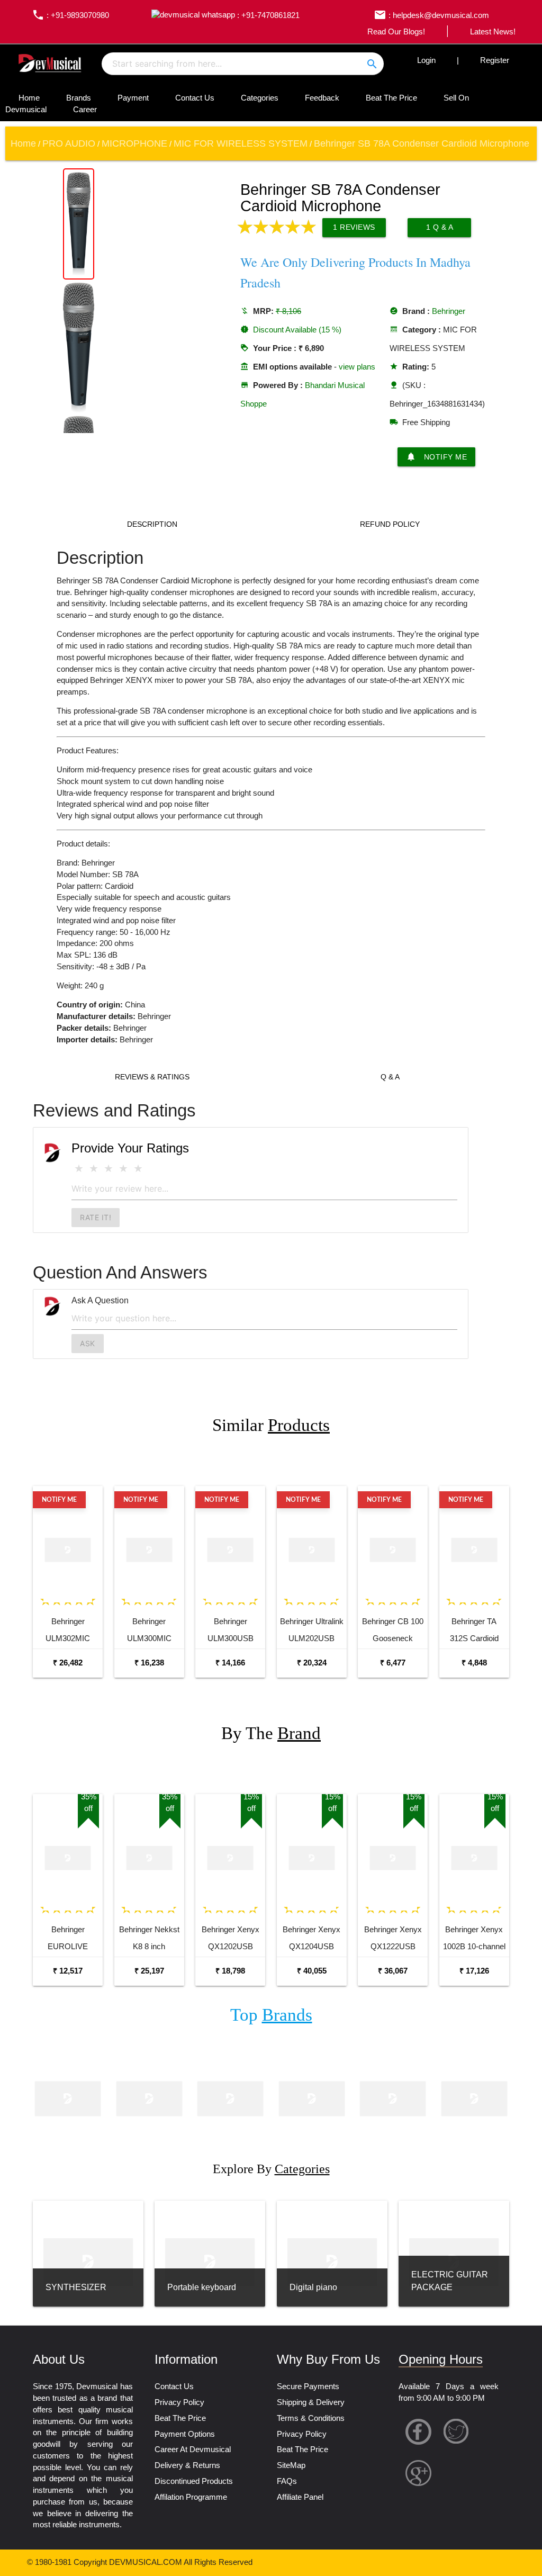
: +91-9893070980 (70, 15)
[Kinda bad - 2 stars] (94, 1169)
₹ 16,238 (149, 1663)
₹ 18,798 (230, 1971)
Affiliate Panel (300, 2497)
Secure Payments (308, 2386)
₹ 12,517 (68, 1971)
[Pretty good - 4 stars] (123, 1169)
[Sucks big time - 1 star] (79, 1169)
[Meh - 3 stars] (109, 1169)
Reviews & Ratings (152, 1077)
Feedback (322, 98)
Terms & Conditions (311, 2418)
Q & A (390, 1077)
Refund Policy (390, 524)
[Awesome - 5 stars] (138, 1169)
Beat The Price (391, 98)
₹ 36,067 (393, 1971)
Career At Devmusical (193, 2449)
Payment (133, 98)
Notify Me (437, 457)
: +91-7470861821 (267, 15)
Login (426, 60)
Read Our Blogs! (396, 32)
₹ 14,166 (230, 1663)
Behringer (449, 311)
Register (495, 60)
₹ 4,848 (474, 1663)
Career (85, 110)
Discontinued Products (194, 2481)
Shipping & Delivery (311, 2402)
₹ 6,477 (393, 1663)
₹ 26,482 (68, 1663)
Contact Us (195, 98)
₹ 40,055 (312, 1971)
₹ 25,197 (149, 1971)
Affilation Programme (191, 2497)
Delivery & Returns (187, 2465)
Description (152, 524)
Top (271, 2015)
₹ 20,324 (312, 1663)
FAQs (287, 2481)
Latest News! (493, 32)
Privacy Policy (179, 2402)
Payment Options (185, 2434)
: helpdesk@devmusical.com (431, 15)
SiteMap (291, 2465)
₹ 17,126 (474, 1971)
